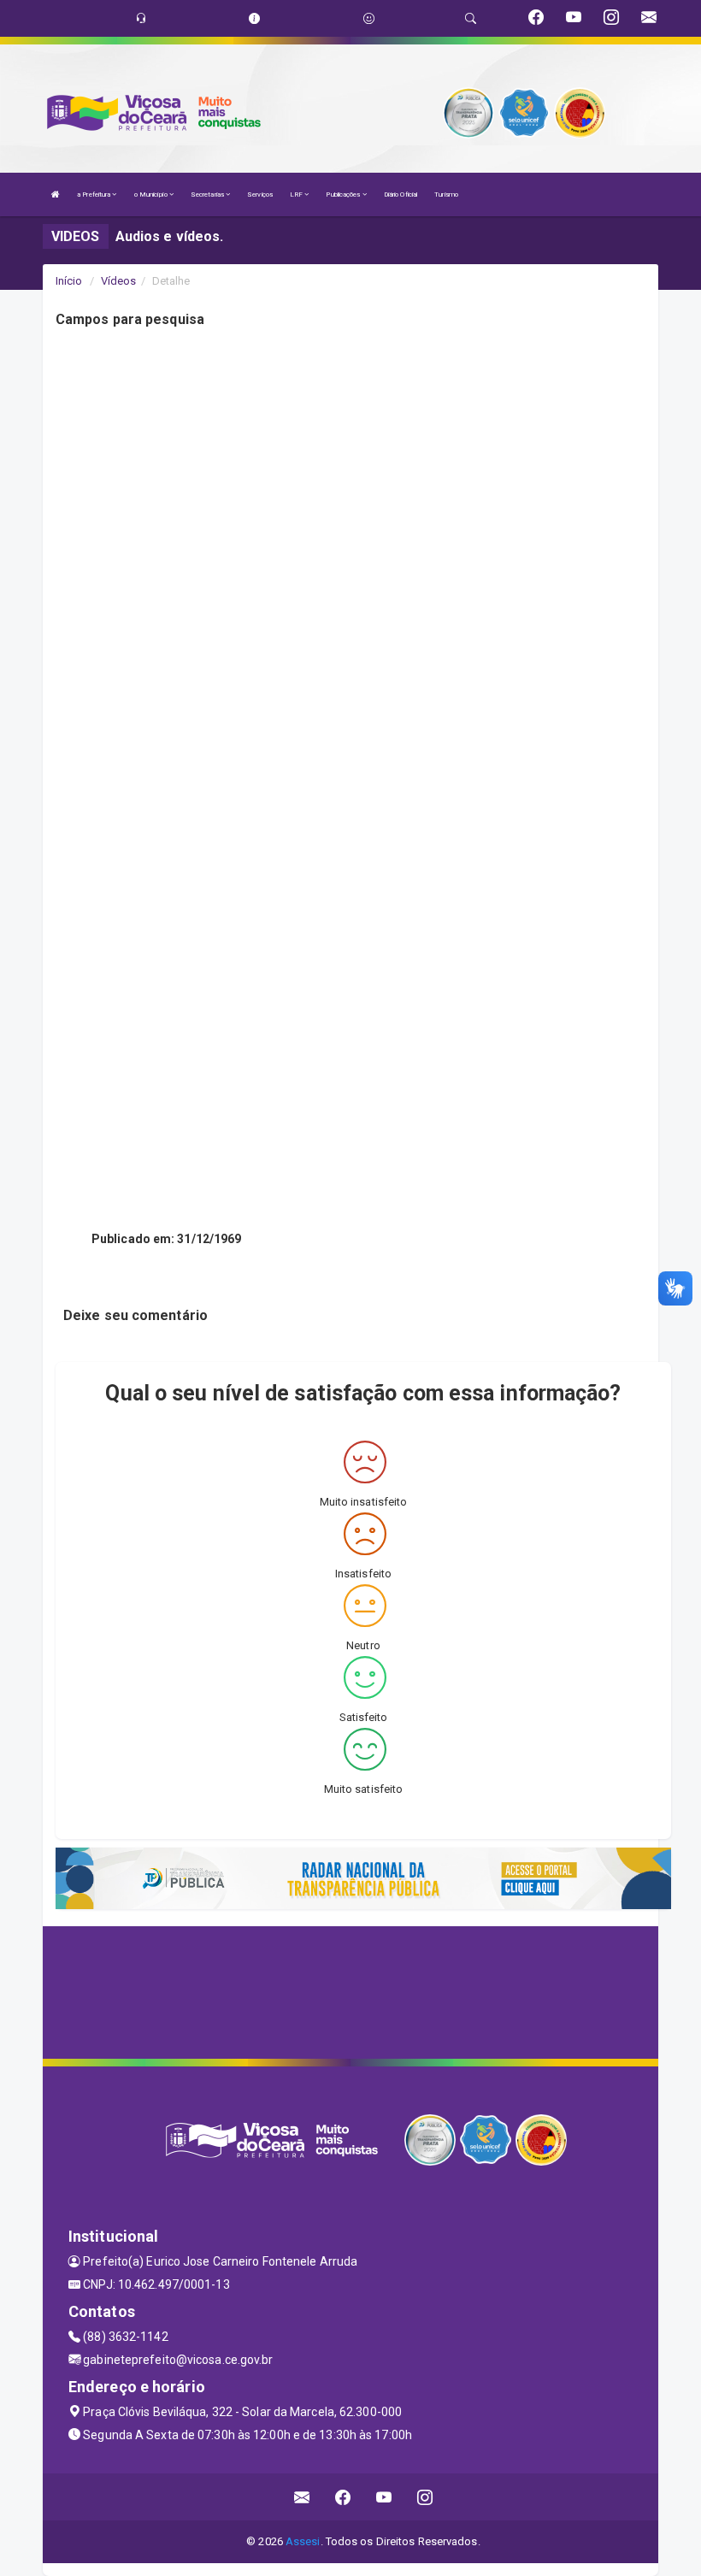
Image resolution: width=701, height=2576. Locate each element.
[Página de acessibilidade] (369, 18)
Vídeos (119, 281)
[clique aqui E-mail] (302, 2497)
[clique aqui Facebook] (343, 2497)
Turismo (446, 195)
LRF (297, 195)
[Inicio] (56, 195)
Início (69, 281)
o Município (152, 195)
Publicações (344, 195)
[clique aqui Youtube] (384, 2497)
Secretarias (208, 195)
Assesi (303, 2541)
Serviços (260, 195)
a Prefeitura (94, 195)
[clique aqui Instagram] (425, 2497)
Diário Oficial (401, 195)
